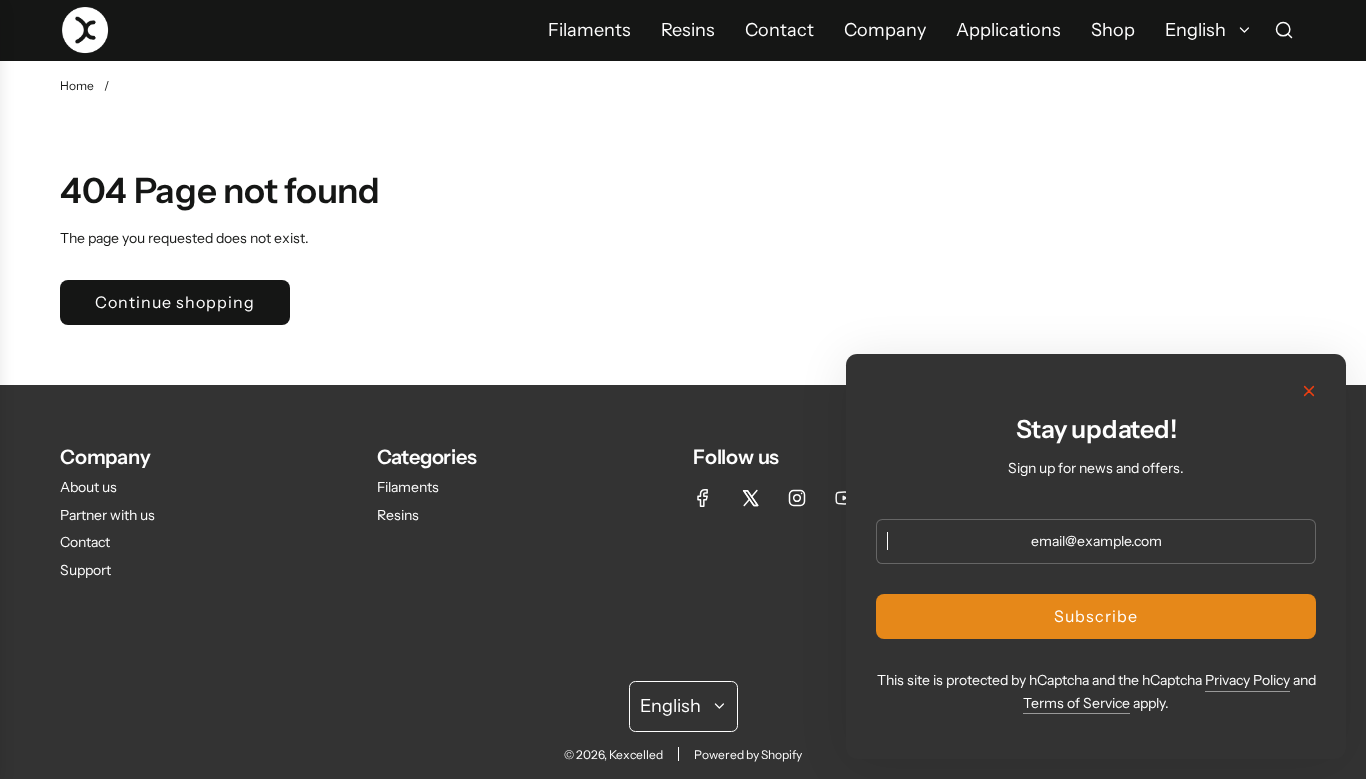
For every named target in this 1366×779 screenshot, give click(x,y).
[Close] (1309, 391)
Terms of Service (1076, 703)
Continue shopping (175, 302)
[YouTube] (844, 498)
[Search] (1284, 30)
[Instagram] (797, 498)
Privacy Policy (1247, 680)
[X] (750, 498)
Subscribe (1096, 616)
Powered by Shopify (748, 754)
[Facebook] (703, 498)
